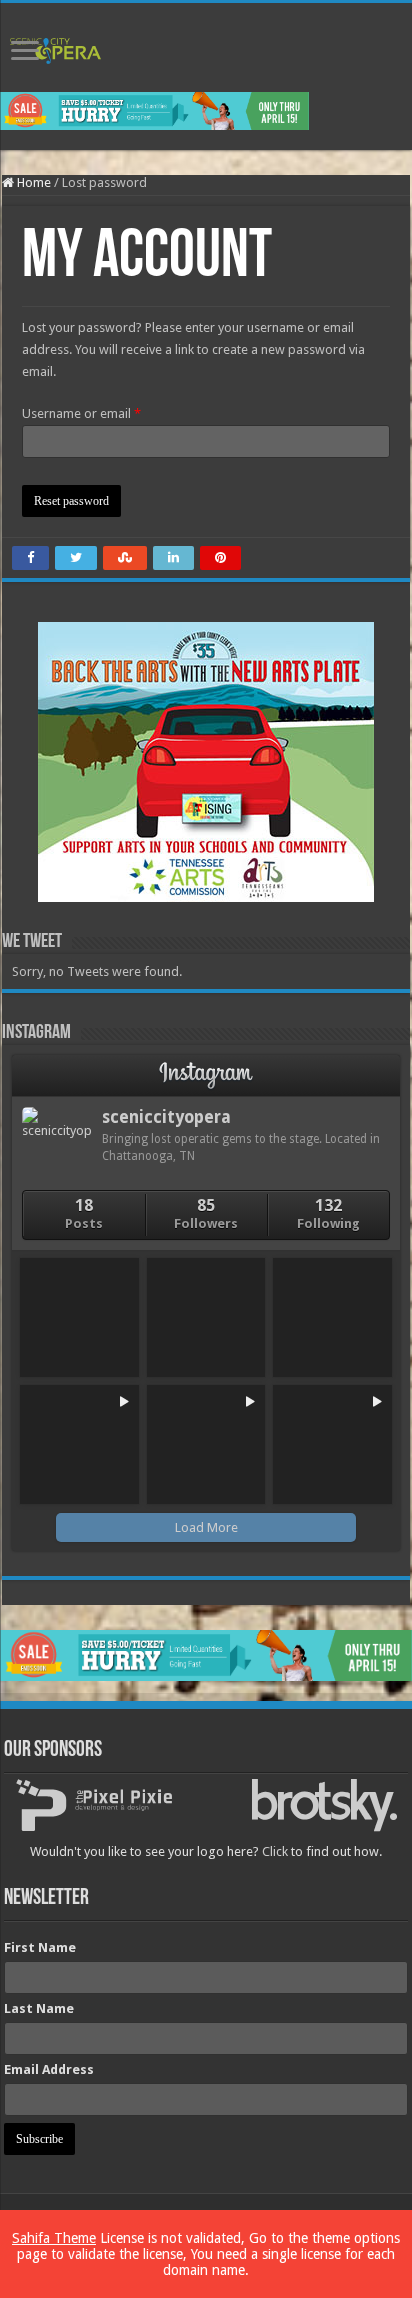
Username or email (81, 413)
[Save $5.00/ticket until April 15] (154, 110)
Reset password (71, 501)
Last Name (39, 2008)
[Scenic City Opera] (55, 47)
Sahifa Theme (54, 2238)
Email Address (49, 2069)
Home (32, 182)
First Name (40, 1947)
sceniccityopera (166, 1117)
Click (275, 1851)
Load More (206, 1527)
